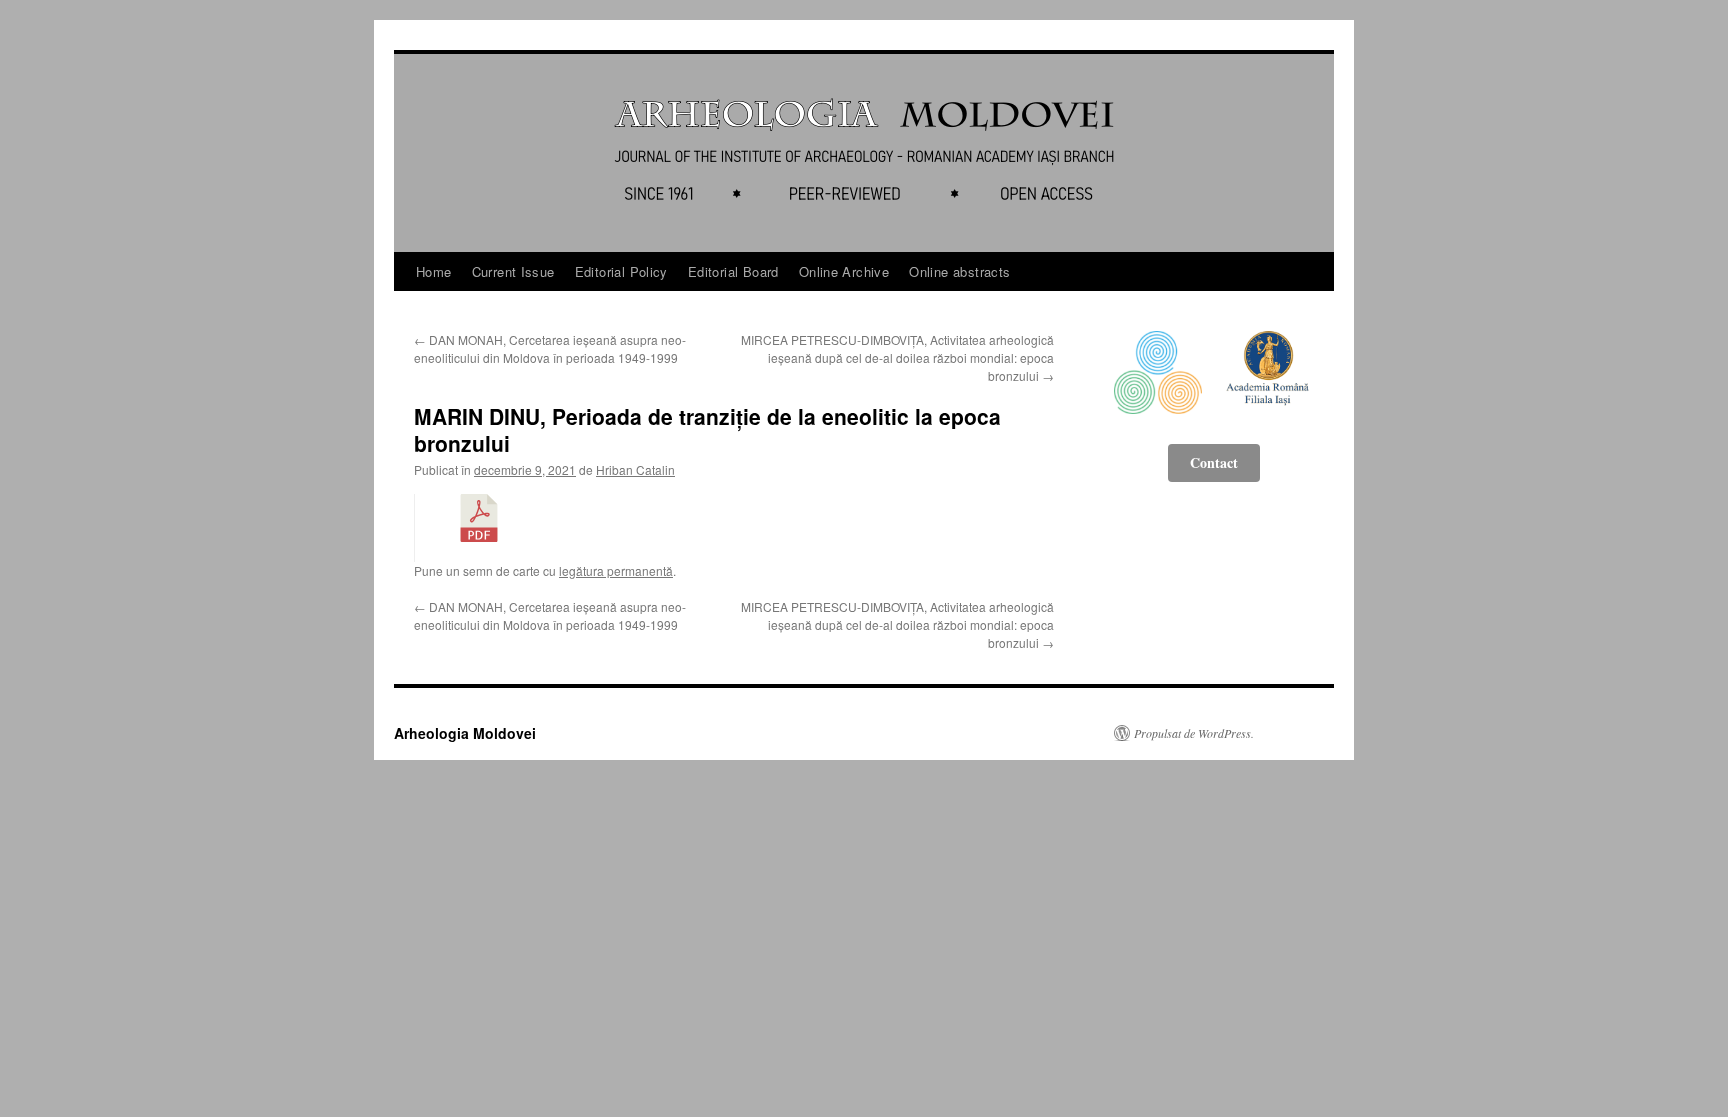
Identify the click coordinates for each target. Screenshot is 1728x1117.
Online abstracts (959, 271)
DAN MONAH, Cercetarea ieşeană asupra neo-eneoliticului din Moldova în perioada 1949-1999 (550, 348)
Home (434, 271)
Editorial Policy (621, 271)
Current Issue (513, 271)
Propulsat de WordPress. (1194, 733)
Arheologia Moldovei (465, 733)
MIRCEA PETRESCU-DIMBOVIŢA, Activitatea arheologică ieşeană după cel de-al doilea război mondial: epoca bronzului (897, 357)
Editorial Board (733, 271)
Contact (1214, 462)
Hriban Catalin (635, 469)
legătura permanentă (616, 570)
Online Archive (844, 271)
